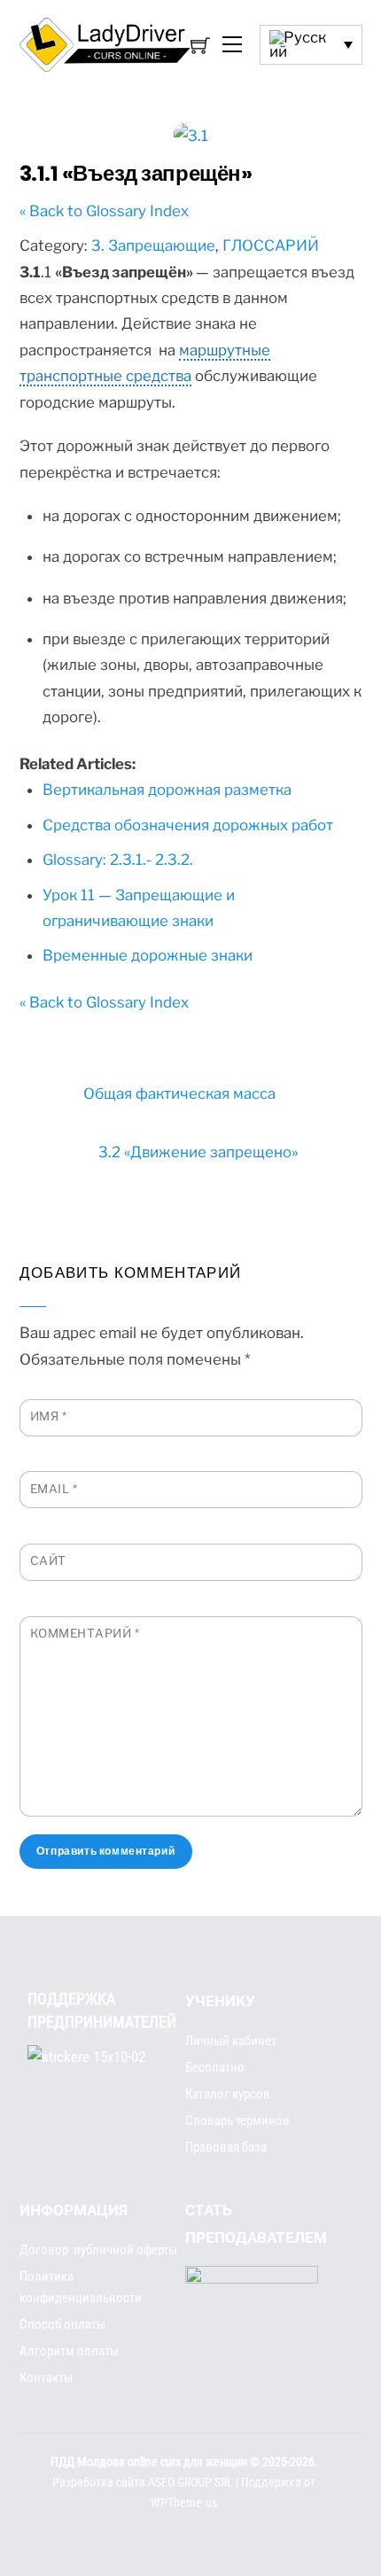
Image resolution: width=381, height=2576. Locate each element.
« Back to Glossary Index (104, 211)
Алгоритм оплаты (69, 2351)
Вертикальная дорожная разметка (167, 790)
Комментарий (85, 1633)
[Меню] (230, 45)
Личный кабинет (231, 2041)
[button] (311, 45)
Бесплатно (215, 2067)
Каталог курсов (228, 2094)
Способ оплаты (62, 2324)
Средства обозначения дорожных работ (188, 825)
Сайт (48, 1560)
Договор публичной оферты (98, 2250)
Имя (49, 1416)
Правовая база (226, 2147)
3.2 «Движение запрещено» (198, 1152)
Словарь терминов (237, 2121)
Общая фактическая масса (179, 1093)
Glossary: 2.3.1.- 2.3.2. (118, 860)
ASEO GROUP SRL (190, 2483)
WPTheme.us (184, 2503)
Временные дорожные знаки (148, 955)
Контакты (46, 2378)
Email (54, 1489)
